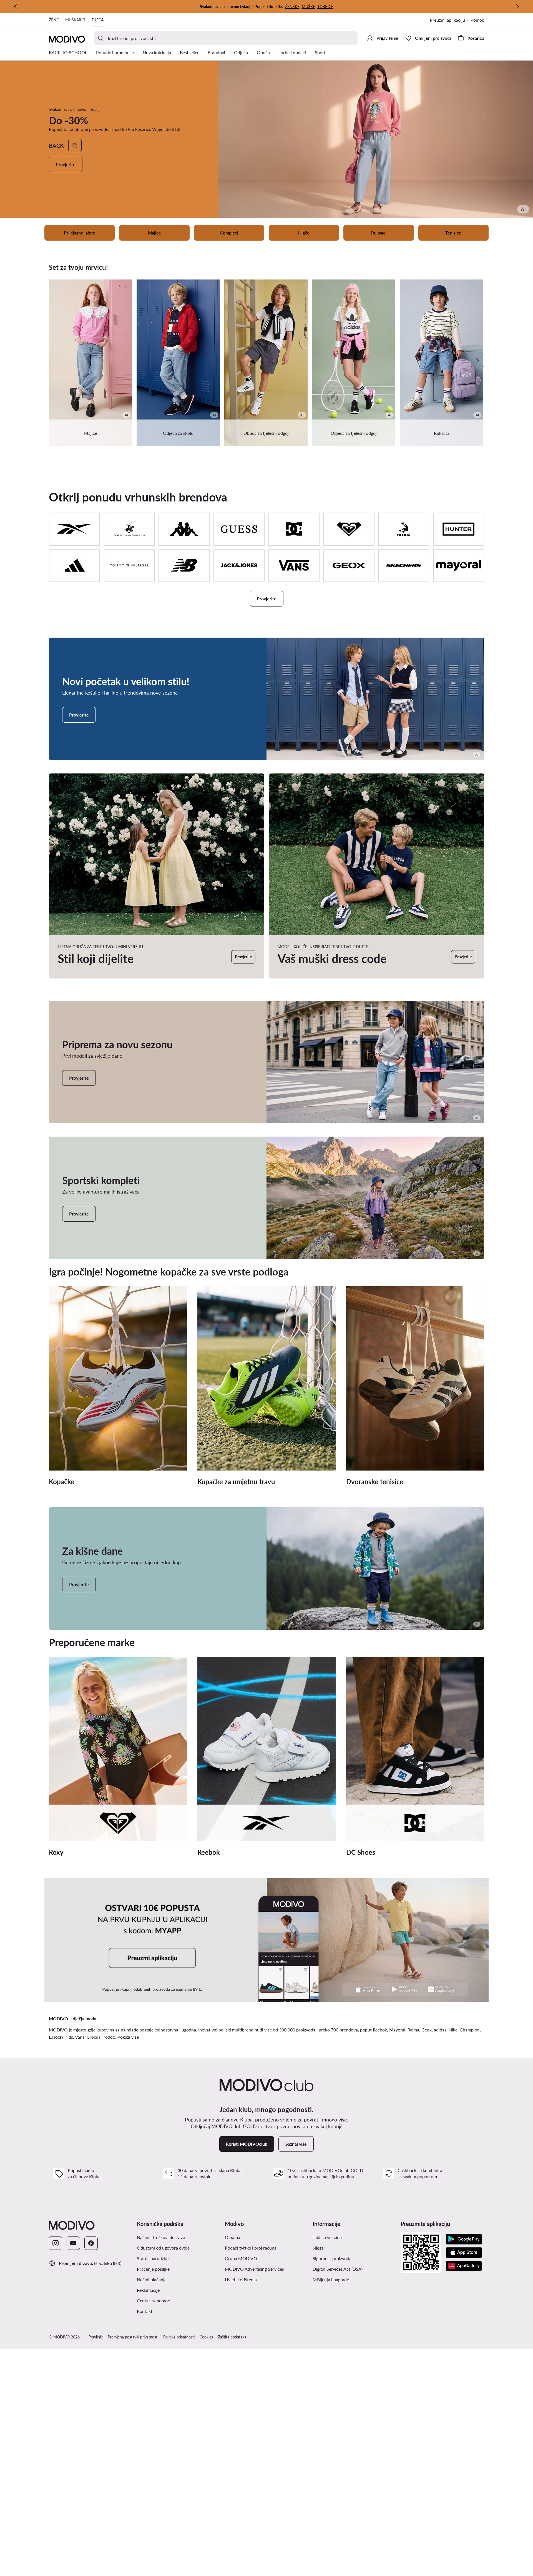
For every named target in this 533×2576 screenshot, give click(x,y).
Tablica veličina (327, 2237)
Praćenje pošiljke (153, 2269)
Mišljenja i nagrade (331, 2279)
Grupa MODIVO (267, 2258)
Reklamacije (148, 2290)
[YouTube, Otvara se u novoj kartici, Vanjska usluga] (73, 2243)
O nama (232, 2237)
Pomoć (477, 20)
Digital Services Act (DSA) (338, 2269)
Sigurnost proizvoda (332, 2258)
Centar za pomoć (153, 2301)
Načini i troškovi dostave (161, 2237)
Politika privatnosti (179, 2337)
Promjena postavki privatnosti (133, 2337)
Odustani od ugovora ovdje (163, 2248)
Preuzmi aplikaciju (450, 20)
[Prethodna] (16, 7)
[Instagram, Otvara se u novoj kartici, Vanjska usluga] (56, 2243)
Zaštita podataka (232, 2337)
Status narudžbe (153, 2258)
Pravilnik (96, 2337)
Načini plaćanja (152, 2279)
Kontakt (145, 2311)
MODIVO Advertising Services (267, 2269)
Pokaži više (128, 2037)
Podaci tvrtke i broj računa (251, 2248)
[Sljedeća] (517, 7)
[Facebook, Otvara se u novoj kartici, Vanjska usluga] (91, 2243)
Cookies (206, 2337)
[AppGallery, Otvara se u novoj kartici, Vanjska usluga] (464, 2266)
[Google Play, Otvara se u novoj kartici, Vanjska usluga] (464, 2239)
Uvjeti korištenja (265, 2279)
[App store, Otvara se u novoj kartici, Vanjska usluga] (464, 2253)
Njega (318, 2248)
